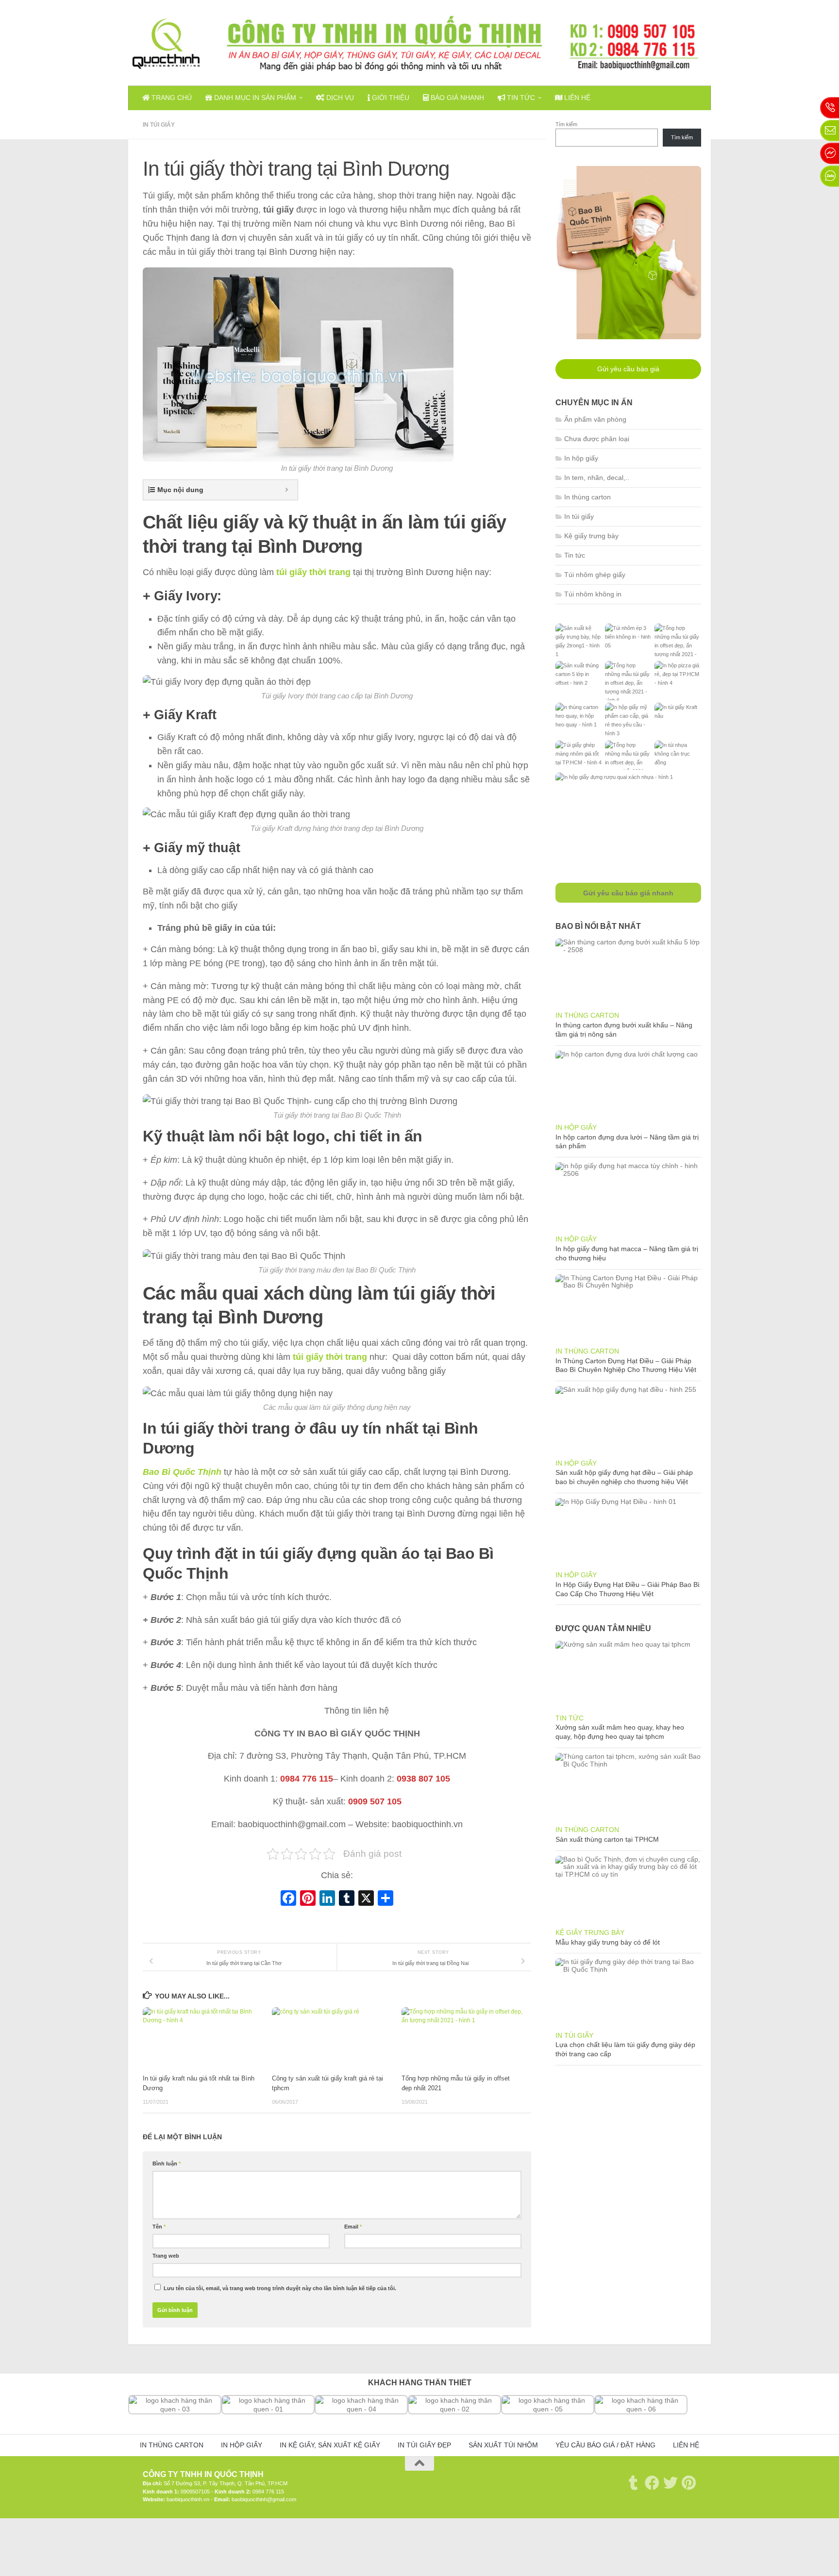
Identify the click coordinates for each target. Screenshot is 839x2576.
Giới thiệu (390, 98)
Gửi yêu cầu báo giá (628, 369)
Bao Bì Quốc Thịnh (182, 1472)
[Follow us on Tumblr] (634, 2483)
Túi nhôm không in (593, 594)
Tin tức (520, 98)
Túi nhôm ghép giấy (595, 575)
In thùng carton (587, 497)
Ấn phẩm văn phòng (595, 419)
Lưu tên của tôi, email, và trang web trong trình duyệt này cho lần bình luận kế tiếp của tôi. (280, 2288)
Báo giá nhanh (456, 98)
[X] (366, 1899)
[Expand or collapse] (287, 490)
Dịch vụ (339, 98)
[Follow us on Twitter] (671, 2483)
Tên (159, 2227)
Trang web (166, 2256)
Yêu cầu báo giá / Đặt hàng (605, 2445)
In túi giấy (159, 125)
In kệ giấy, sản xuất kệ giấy (330, 2445)
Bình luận (167, 2163)
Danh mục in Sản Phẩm (254, 98)
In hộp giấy (581, 458)
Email (353, 2227)
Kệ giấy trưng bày (591, 536)
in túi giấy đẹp (424, 2445)
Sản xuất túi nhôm (503, 2445)
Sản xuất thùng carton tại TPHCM (607, 1839)
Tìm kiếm (566, 124)
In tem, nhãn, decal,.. (597, 478)
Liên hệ (576, 98)
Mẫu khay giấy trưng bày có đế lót (608, 1942)
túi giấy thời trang (313, 572)
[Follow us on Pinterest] (689, 2483)
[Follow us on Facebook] (652, 2483)
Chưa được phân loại (597, 439)
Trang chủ (171, 98)
